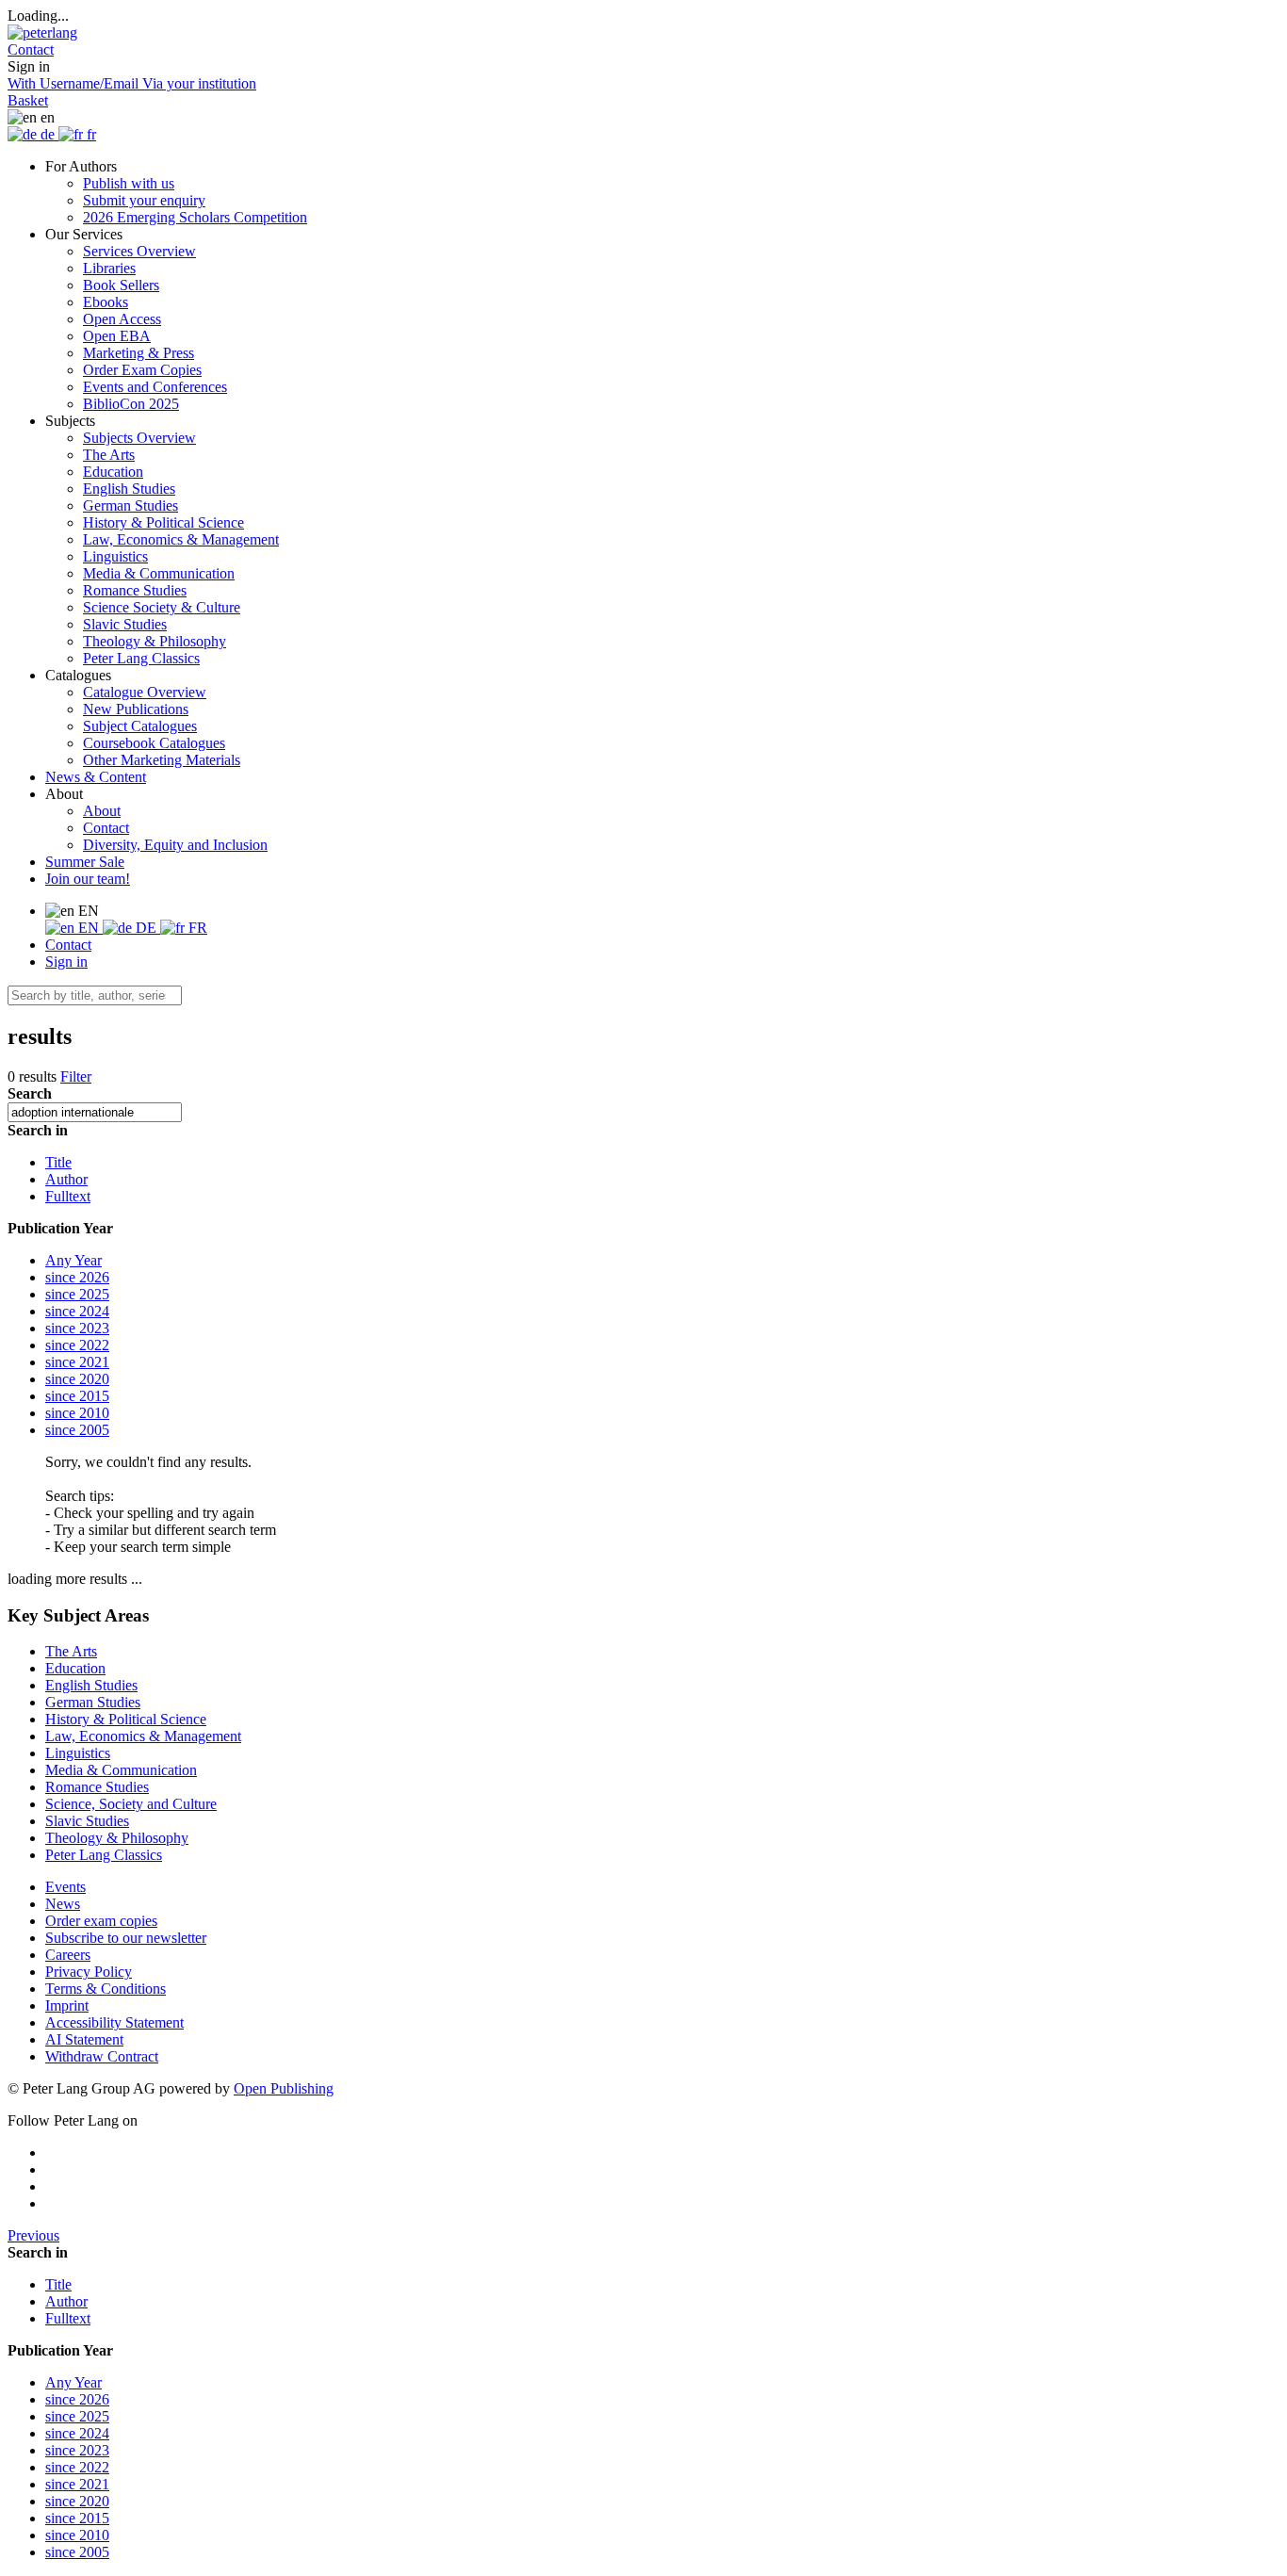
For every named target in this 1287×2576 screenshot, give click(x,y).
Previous (33, 2235)
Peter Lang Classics (141, 658)
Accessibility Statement (114, 2022)
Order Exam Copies (142, 370)
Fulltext (68, 1196)
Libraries (109, 268)
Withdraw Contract (102, 2056)
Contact (106, 828)
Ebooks (106, 302)
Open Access (122, 319)
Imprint (67, 2005)
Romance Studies (135, 590)
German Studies (130, 505)
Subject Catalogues (140, 726)
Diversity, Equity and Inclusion (175, 845)
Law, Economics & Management (181, 539)
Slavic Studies (125, 624)
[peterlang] (42, 33)
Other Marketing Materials (162, 760)
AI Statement (84, 2039)
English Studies (129, 489)
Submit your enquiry (144, 200)
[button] (31, 49)
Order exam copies (101, 1921)
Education (113, 472)
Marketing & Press (138, 353)
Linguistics (115, 556)
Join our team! (88, 879)
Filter (76, 1076)
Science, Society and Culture (131, 1804)
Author (66, 1179)
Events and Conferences (155, 387)
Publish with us (129, 183)
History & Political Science (163, 522)
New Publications (136, 709)
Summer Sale (85, 862)
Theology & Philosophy (155, 641)
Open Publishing (284, 2088)
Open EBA (117, 336)
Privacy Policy (89, 1972)
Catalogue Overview (145, 692)
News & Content (96, 777)
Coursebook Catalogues (154, 743)
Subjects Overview (139, 438)
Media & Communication (159, 573)
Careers (68, 1955)
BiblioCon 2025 (131, 404)
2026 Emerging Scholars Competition (195, 217)
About (102, 811)
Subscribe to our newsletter (126, 1938)
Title (58, 1162)
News (63, 1904)
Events (65, 1887)
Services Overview (139, 251)
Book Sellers (121, 285)
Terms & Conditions (106, 1989)
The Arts (109, 455)
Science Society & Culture (162, 607)
